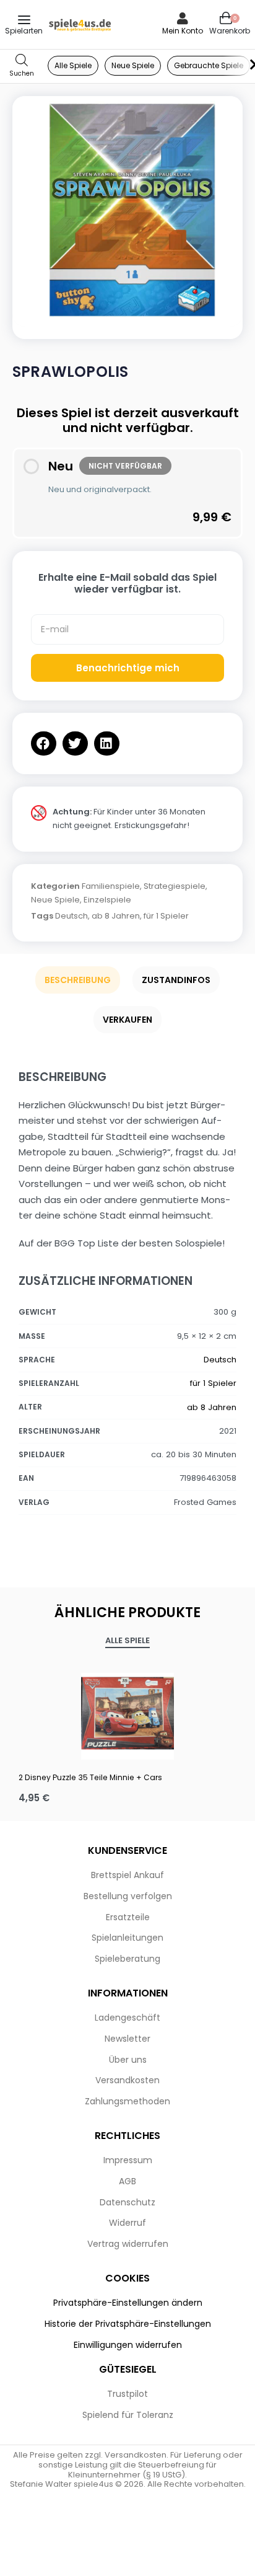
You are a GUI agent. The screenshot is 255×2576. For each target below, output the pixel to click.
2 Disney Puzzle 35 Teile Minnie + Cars (90, 1777)
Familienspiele (111, 886)
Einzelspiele (107, 900)
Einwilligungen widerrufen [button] (128, 2345)
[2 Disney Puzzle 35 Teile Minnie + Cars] (127, 1713)
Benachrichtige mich (128, 668)
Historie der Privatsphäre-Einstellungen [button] (128, 2324)
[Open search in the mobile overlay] (22, 66)
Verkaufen (127, 1020)
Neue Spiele (55, 900)
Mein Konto (183, 31)
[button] (44, 743)
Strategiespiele (175, 886)
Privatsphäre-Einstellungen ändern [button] (128, 2303)
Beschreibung (78, 980)
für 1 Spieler (166, 916)
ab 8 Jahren (116, 916)
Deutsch (71, 916)
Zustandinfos (176, 980)
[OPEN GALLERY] (127, 211)
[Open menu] (24, 20)
